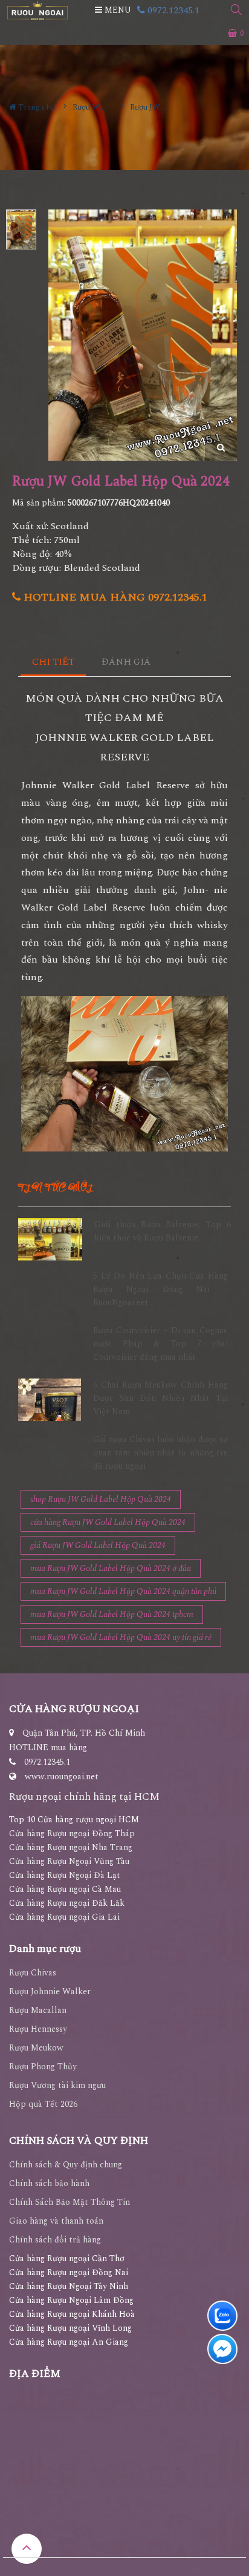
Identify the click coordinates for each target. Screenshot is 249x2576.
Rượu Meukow (36, 2048)
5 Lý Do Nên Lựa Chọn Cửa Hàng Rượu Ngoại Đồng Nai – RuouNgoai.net (160, 1290)
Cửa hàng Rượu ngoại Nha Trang (71, 1847)
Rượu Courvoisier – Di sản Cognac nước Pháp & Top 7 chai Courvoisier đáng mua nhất (160, 1344)
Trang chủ (36, 107)
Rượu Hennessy (38, 2029)
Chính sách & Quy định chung (66, 2165)
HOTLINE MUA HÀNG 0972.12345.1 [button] (114, 597)
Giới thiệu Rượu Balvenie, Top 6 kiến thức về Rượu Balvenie (163, 1231)
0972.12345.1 (172, 10)
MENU (117, 10)
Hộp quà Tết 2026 (43, 2104)
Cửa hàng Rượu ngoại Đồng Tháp (72, 1833)
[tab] (53, 663)
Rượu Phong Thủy (43, 2067)
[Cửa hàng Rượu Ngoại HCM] (37, 11)
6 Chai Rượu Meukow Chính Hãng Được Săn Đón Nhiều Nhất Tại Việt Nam (160, 1398)
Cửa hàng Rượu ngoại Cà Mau (65, 1889)
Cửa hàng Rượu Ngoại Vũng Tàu (69, 1861)
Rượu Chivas (33, 1973)
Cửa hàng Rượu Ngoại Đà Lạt (65, 1875)
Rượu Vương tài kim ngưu (57, 2085)
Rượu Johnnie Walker (50, 1991)
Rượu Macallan (38, 2010)
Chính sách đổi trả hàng (55, 2240)
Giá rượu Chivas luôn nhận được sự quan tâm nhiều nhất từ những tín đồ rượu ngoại (160, 1453)
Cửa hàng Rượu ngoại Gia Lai (64, 1917)
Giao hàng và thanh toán (56, 2221)
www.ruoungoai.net (62, 1777)
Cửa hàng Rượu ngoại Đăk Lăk (67, 1903)
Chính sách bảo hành (49, 2183)
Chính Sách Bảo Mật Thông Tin (70, 2202)
